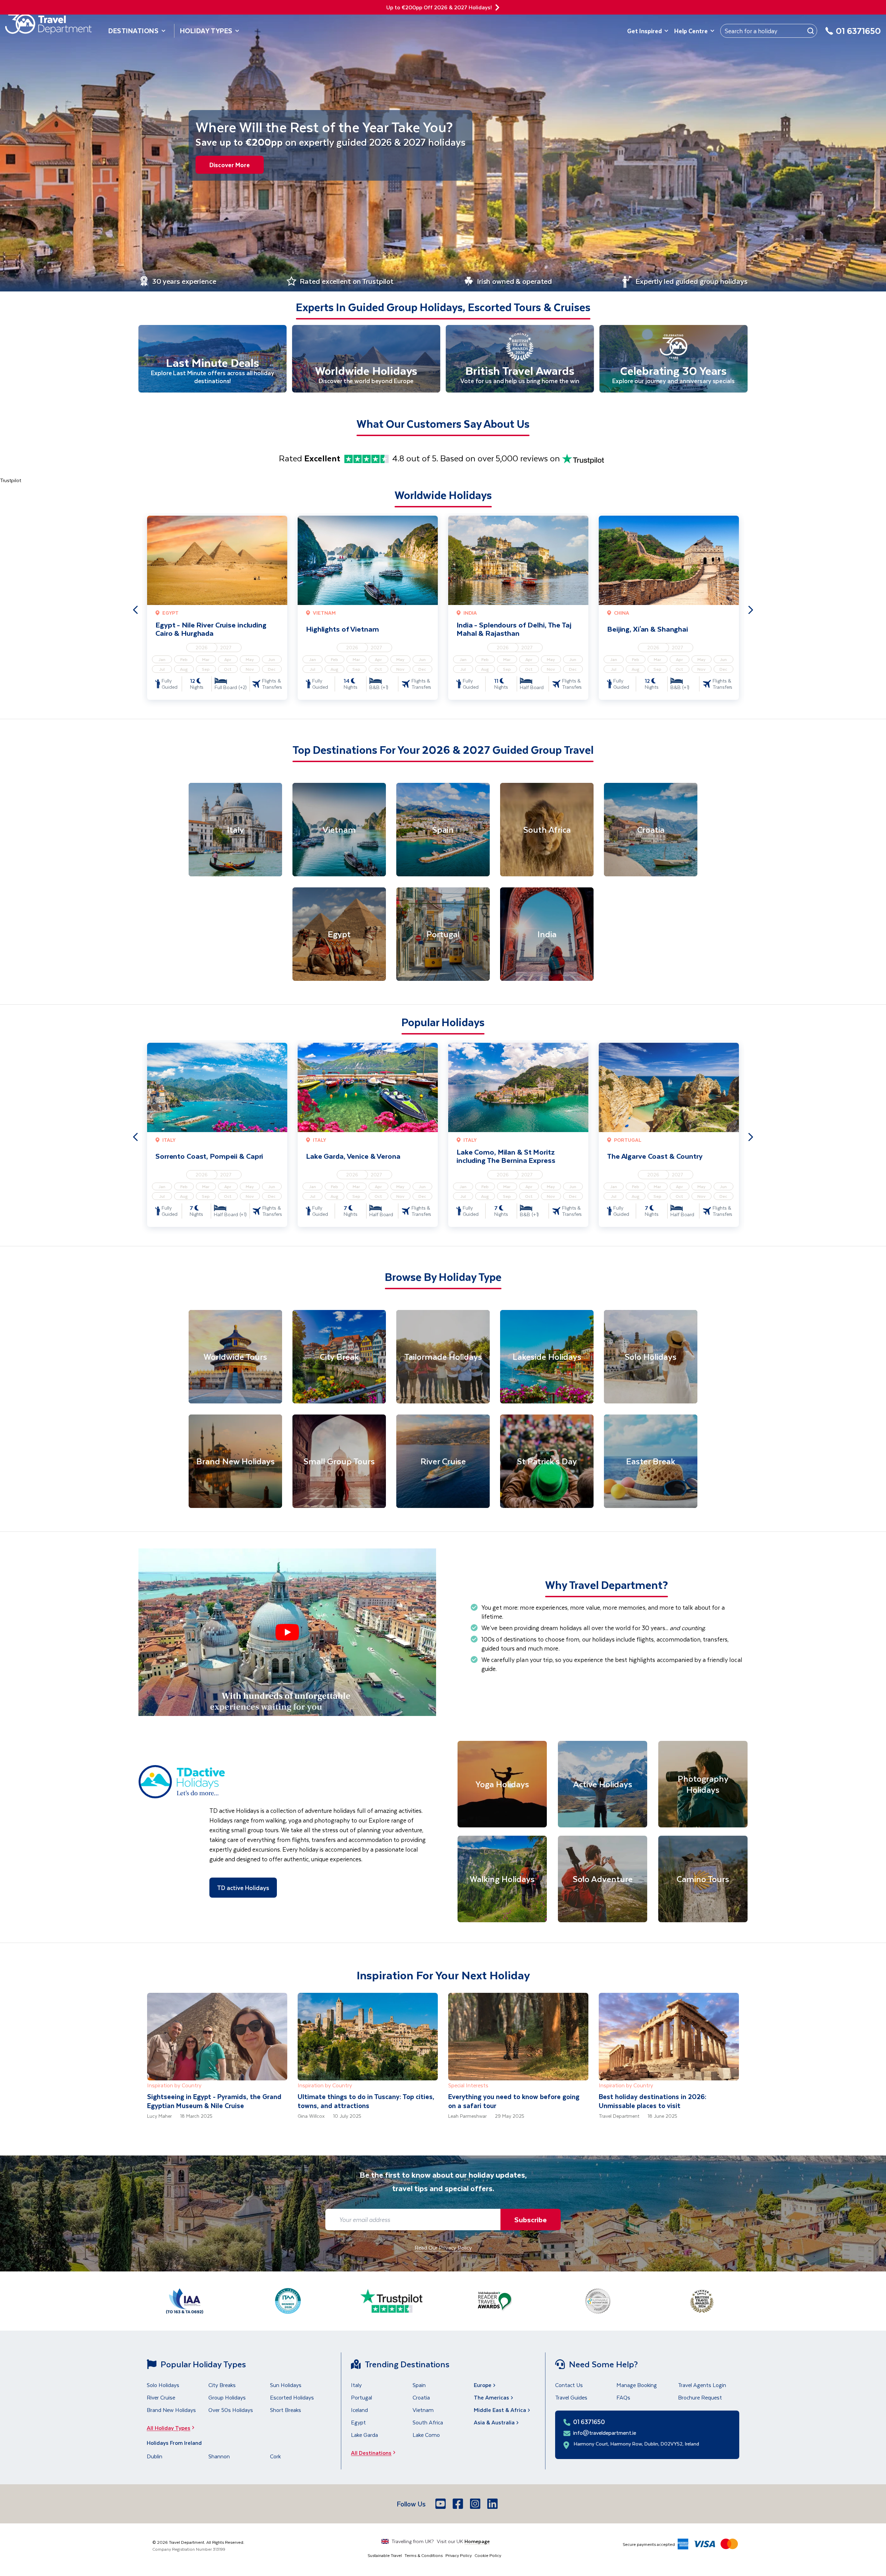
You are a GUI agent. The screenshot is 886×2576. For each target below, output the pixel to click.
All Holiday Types (169, 2428)
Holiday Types (206, 31)
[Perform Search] (811, 31)
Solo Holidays (163, 2385)
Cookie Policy (488, 2555)
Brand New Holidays (171, 2410)
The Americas (491, 2397)
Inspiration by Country (174, 2085)
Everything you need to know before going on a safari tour (514, 2101)
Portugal (361, 2397)
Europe (483, 2385)
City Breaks (222, 2385)
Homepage (477, 2541)
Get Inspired (644, 31)
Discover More (230, 165)
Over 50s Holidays (231, 2410)
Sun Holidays (286, 2385)
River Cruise (161, 2397)
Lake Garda (364, 2435)
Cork (275, 2456)
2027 (226, 647)
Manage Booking (637, 2385)
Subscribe (531, 2219)
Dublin (155, 2456)
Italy (356, 2385)
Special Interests (468, 2085)
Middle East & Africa (500, 2410)
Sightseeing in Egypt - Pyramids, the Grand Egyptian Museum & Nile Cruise (214, 2101)
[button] (287, 1632)
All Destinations (371, 2453)
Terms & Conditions (424, 2555)
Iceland (359, 2410)
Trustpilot (11, 480)
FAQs (623, 2397)
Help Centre (691, 31)
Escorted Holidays (292, 2397)
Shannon (219, 2456)
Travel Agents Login (702, 2385)
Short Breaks (286, 2410)
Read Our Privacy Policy (443, 2247)
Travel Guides (571, 2397)
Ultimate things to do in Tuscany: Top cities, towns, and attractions (366, 2101)
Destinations (134, 31)
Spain (419, 2385)
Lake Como (426, 2435)
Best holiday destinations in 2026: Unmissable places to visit (653, 2101)
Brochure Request (700, 2397)
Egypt (358, 2422)
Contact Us (569, 2385)
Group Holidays (227, 2397)
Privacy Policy (459, 2555)
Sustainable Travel (385, 2555)
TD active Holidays (243, 1888)
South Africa (428, 2422)
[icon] (497, 7)
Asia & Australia (494, 2422)
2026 (202, 647)
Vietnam (423, 2410)
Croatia (421, 2397)
